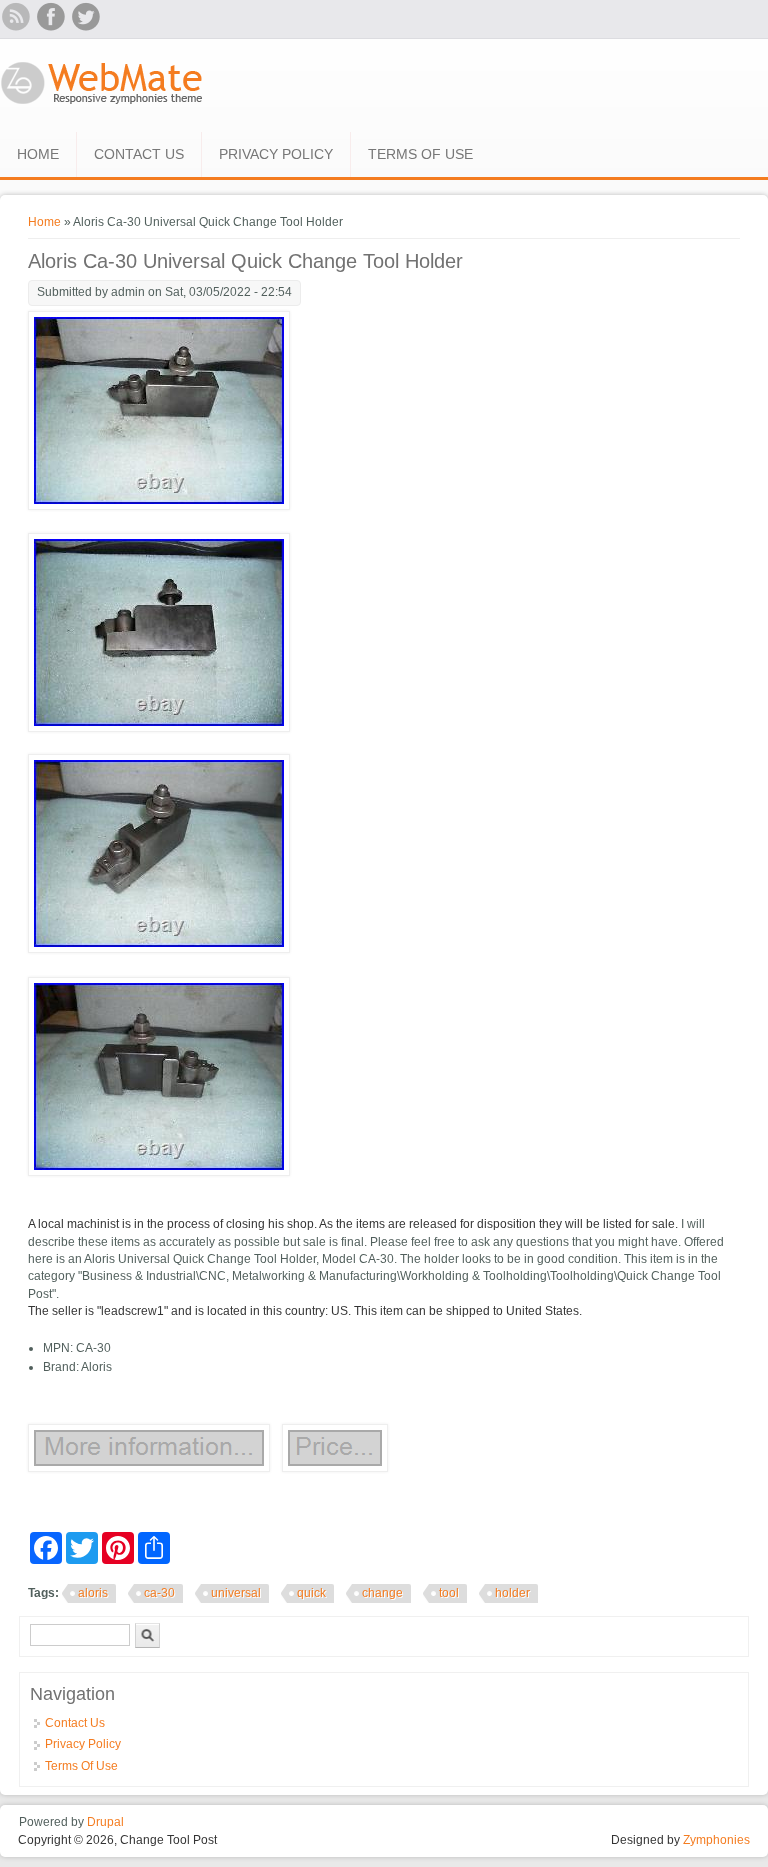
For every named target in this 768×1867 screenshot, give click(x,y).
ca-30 (159, 1593)
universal (236, 1593)
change (382, 1593)
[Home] (102, 106)
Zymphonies (716, 1840)
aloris (93, 1593)
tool (449, 1593)
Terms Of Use (420, 154)
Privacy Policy (276, 154)
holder (512, 1593)
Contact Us (139, 154)
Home (38, 154)
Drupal (105, 1822)
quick (311, 1593)
